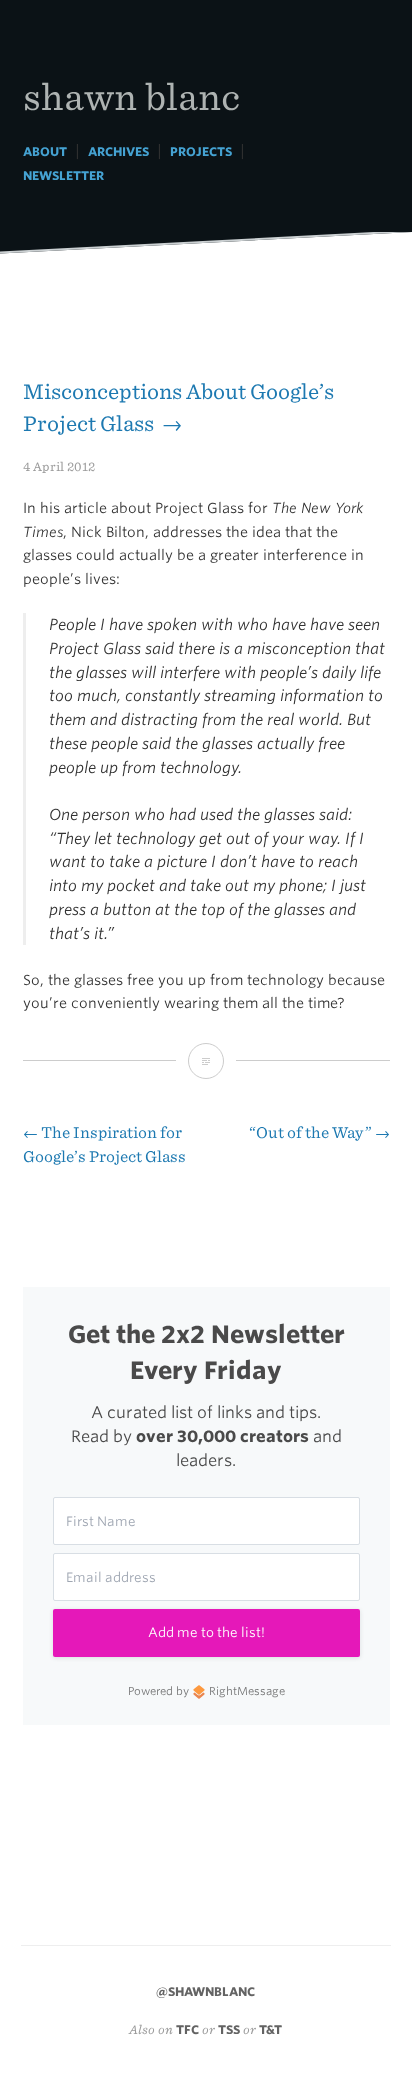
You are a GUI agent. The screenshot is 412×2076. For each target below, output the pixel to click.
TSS (229, 2029)
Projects (201, 151)
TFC (187, 2029)
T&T (270, 2029)
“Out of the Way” (319, 1132)
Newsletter (63, 175)
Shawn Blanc (131, 95)
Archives (118, 151)
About (45, 151)
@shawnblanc (205, 1991)
